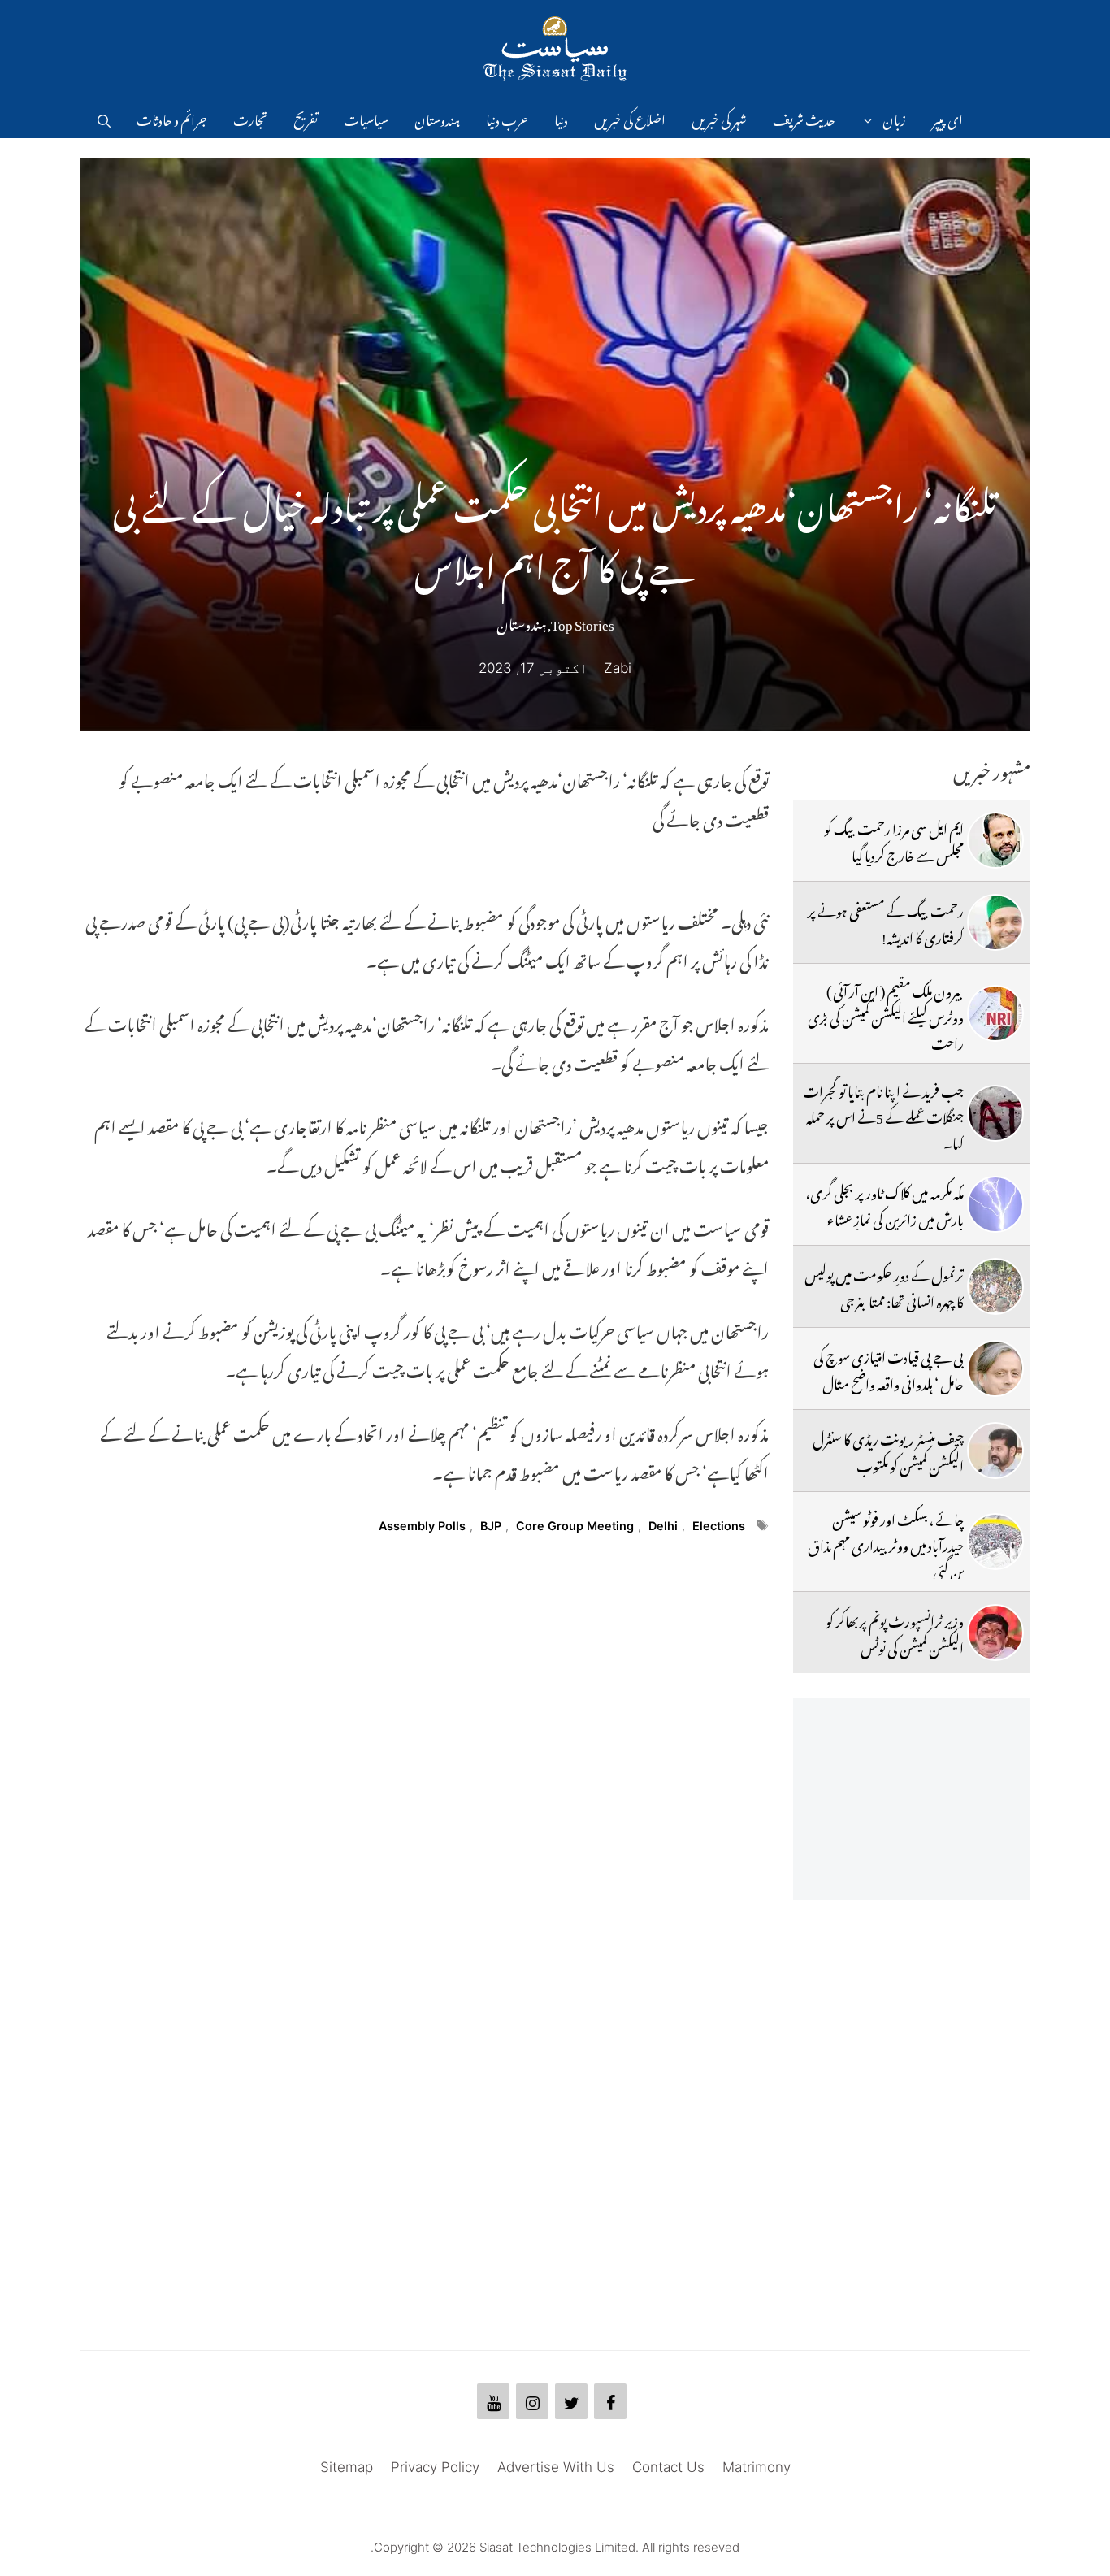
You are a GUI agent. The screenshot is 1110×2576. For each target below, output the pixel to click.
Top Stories (583, 622)
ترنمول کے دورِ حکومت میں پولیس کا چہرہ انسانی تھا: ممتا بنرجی (884, 1286)
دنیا (561, 118)
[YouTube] (493, 2401)
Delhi (663, 1526)
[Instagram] (532, 2401)
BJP (491, 1526)
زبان (894, 118)
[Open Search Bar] (104, 118)
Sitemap (347, 2467)
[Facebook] (610, 2401)
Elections (719, 1526)
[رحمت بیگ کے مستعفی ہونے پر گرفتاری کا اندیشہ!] (995, 922)
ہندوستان (437, 118)
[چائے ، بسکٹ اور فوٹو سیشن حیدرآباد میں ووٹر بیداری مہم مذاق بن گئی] (995, 1542)
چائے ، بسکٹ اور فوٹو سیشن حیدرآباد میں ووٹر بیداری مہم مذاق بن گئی (886, 1544)
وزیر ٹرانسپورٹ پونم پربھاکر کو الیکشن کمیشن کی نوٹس (895, 1632)
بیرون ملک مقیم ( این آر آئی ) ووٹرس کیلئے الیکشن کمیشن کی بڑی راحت (886, 1015)
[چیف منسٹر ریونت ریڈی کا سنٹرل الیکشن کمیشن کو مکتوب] (995, 1451)
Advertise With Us (556, 2467)
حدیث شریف (804, 118)
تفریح (306, 118)
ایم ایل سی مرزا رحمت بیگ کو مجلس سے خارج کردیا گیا (894, 839)
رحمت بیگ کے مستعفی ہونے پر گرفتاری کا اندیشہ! (886, 922)
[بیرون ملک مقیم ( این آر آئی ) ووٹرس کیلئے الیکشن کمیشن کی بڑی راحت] (995, 1013)
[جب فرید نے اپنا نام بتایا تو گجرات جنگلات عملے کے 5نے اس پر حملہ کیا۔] (995, 1113)
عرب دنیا (507, 118)
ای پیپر (947, 118)
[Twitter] (571, 2401)
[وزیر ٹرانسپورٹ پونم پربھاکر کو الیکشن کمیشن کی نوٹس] (995, 1633)
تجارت (250, 118)
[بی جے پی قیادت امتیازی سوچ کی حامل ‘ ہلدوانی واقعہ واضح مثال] (995, 1368)
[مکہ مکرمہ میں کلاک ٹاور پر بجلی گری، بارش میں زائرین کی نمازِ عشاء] (995, 1204)
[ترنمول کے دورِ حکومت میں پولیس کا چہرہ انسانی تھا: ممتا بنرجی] (995, 1286)
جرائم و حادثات (172, 118)
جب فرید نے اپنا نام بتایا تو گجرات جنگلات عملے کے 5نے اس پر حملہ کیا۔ (883, 1115)
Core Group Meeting (575, 1526)
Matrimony (757, 2467)
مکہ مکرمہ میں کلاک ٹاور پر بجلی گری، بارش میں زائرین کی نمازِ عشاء (885, 1203)
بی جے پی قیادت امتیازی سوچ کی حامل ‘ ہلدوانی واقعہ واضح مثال (889, 1368)
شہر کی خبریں (719, 118)
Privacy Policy (435, 2467)
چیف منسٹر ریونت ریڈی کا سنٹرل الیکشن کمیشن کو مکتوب (888, 1450)
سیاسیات (366, 118)
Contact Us (668, 2467)
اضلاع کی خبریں (630, 118)
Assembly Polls (422, 1526)
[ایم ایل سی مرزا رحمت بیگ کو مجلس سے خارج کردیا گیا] (995, 840)
